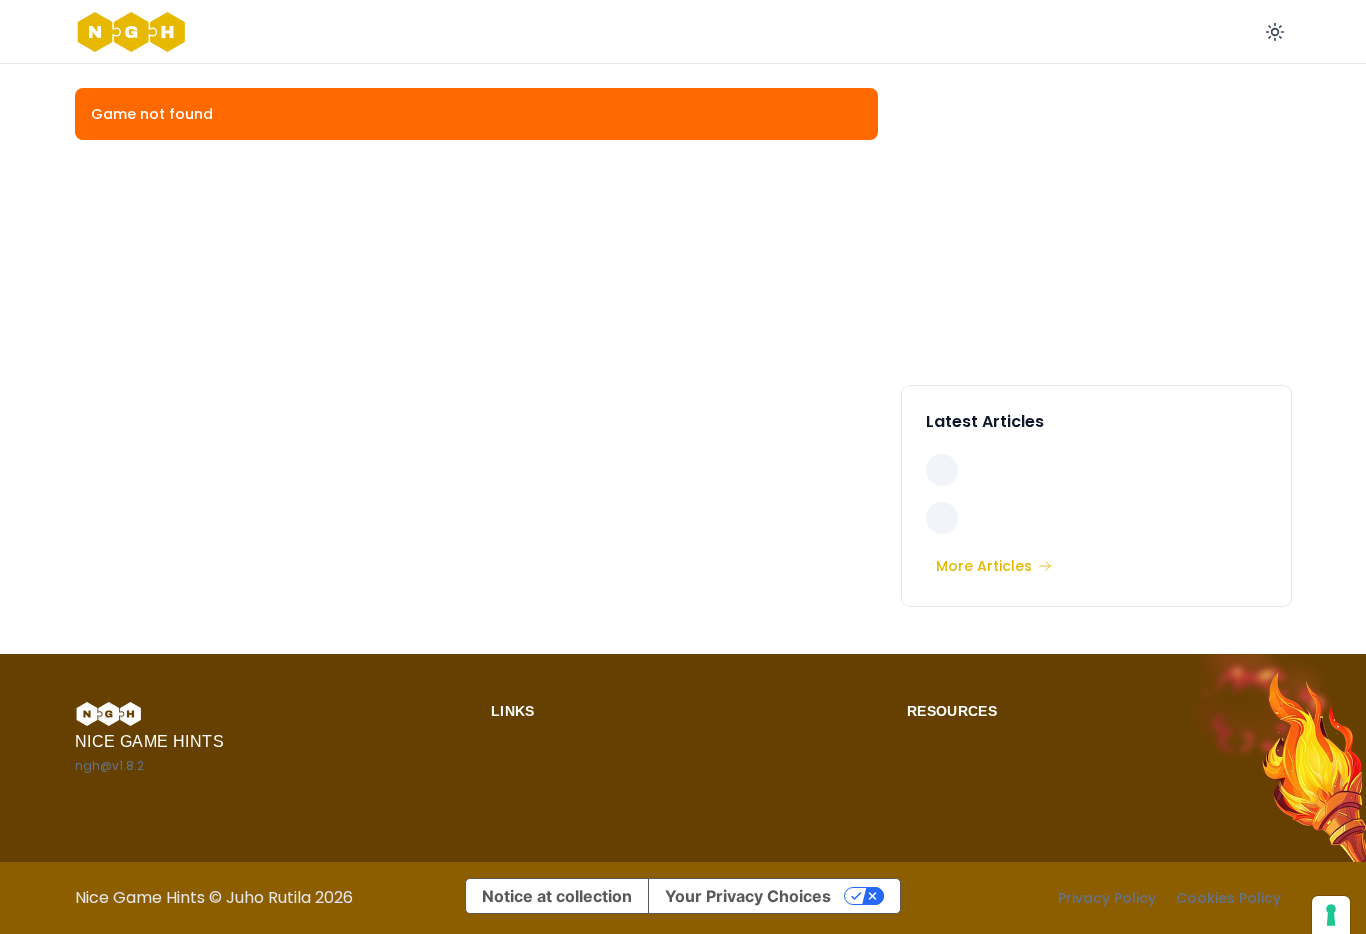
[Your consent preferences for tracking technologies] (1331, 915)
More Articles (984, 566)
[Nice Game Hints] (135, 32)
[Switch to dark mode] (1275, 32)
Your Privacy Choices (748, 896)
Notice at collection (557, 896)
